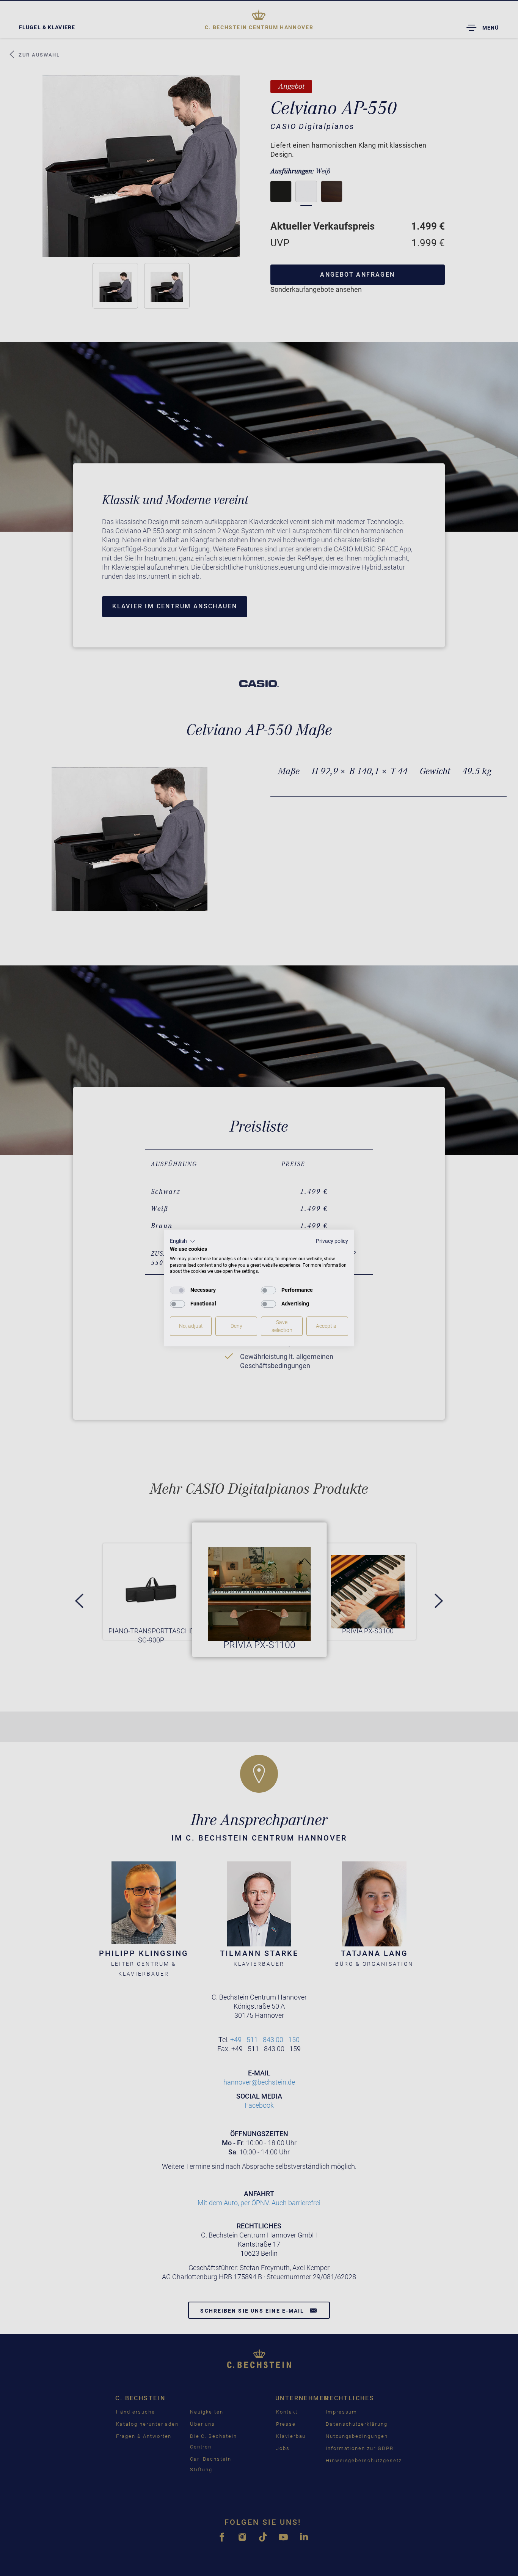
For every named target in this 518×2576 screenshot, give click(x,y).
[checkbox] (177, 1290)
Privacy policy (332, 1241)
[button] (183, 1241)
